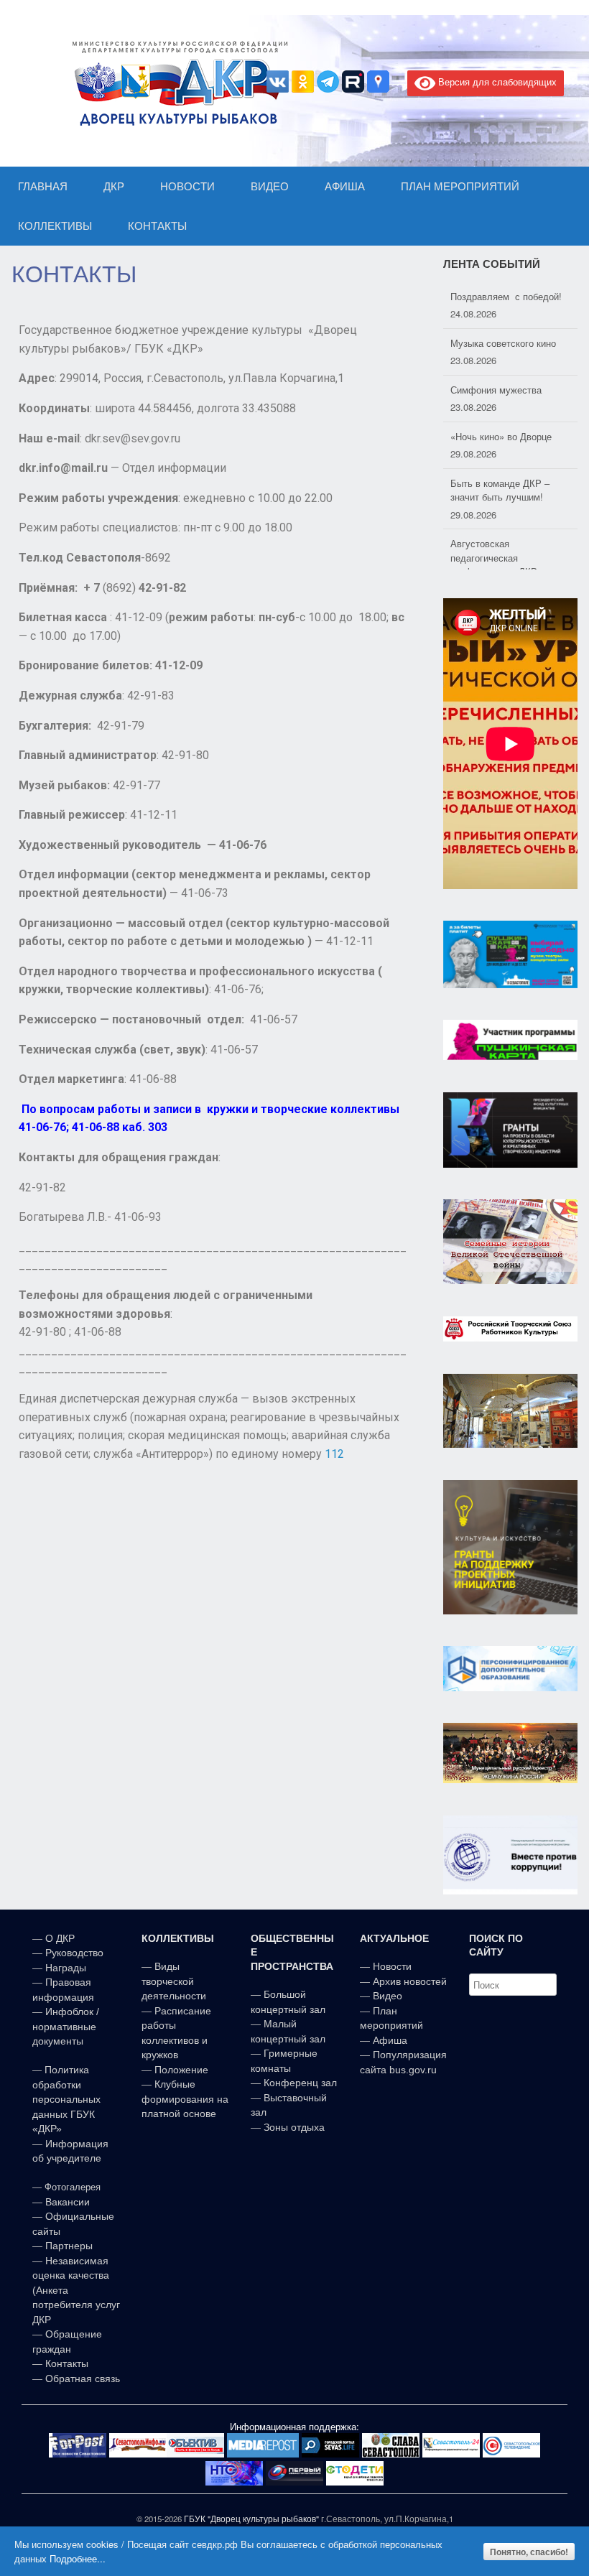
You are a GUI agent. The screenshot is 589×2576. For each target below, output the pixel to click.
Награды (66, 1968)
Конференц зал (300, 2083)
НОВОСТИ (187, 186)
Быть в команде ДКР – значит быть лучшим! (500, 490)
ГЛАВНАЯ (43, 186)
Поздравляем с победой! (506, 296)
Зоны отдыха (294, 2127)
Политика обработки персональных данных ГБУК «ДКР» (66, 2099)
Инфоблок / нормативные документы (66, 2026)
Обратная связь (81, 2379)
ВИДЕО (270, 186)
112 (334, 1454)
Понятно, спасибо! (529, 2552)
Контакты (65, 2363)
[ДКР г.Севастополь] (176, 83)
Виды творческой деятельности (174, 1981)
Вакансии (68, 2202)
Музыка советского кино (503, 343)
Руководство (74, 1953)
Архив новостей (410, 1981)
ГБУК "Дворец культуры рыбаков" (251, 2519)
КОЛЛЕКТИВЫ (55, 226)
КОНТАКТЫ (157, 226)
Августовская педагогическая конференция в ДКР (494, 557)
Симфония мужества (496, 390)
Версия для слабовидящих (496, 82)
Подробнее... (78, 2558)
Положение (181, 2070)
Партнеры (69, 2246)
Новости (392, 1966)
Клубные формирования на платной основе (185, 2099)
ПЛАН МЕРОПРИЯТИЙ (460, 186)
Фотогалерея (73, 2187)
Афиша (390, 2040)
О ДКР (60, 1938)
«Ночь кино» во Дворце (501, 436)
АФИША (345, 186)
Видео (388, 1996)
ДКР (114, 186)
